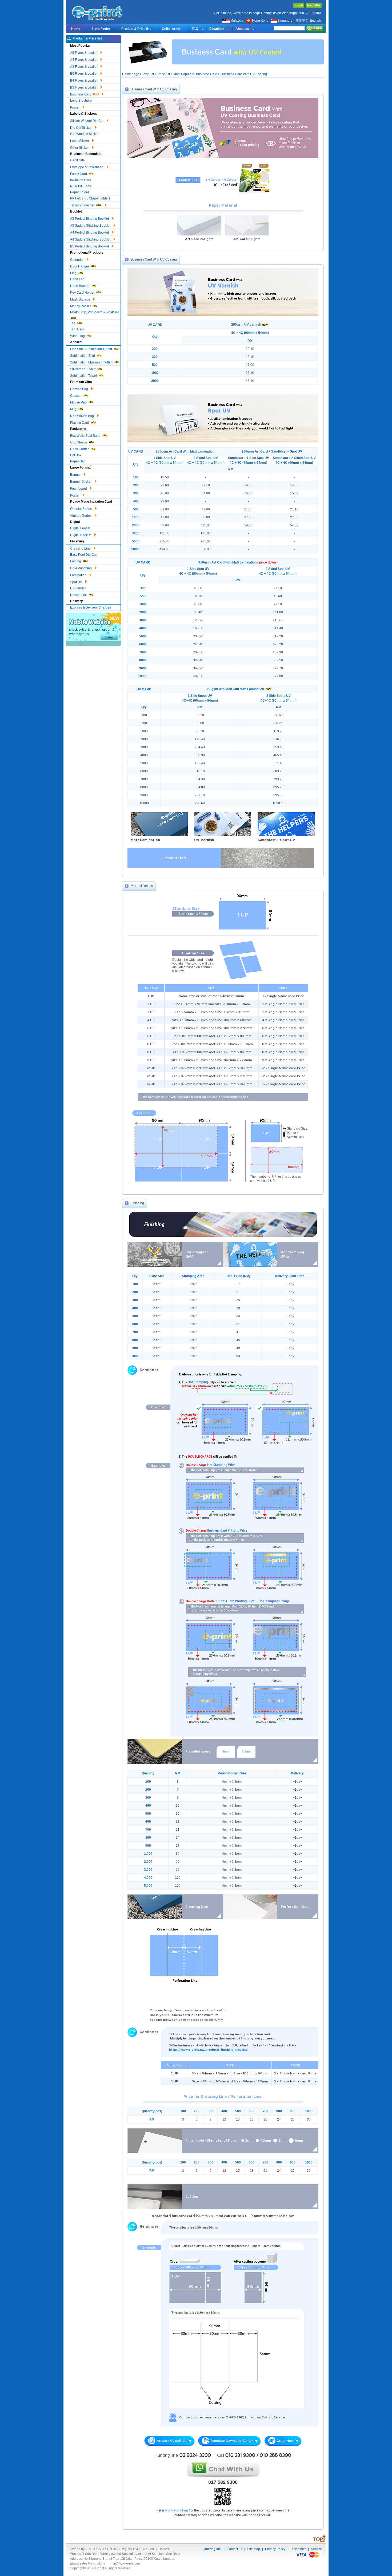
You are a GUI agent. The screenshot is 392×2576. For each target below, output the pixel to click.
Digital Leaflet (80, 528)
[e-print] (98, 20)
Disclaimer (298, 2549)
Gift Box (76, 455)
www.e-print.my (177, 2511)
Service (316, 2549)
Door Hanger (80, 266)
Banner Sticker (81, 482)
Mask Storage (81, 299)
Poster (75, 107)
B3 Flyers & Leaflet (84, 87)
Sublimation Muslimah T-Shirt (92, 362)
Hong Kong (261, 21)
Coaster (76, 396)
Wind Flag (78, 336)
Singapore (285, 21)
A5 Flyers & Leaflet (84, 53)
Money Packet (81, 306)
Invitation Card (81, 180)
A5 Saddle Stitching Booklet (91, 226)
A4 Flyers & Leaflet (84, 60)
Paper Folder (80, 192)
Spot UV (77, 582)
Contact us (234, 2549)
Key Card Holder (83, 293)
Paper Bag (78, 461)
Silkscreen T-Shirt (83, 369)
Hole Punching (81, 568)
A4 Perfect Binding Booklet (90, 233)
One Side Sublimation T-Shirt (91, 349)
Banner (76, 475)
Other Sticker (80, 148)
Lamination (79, 575)
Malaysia (237, 21)
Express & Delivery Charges (91, 607)
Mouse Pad (79, 402)
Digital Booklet (81, 535)
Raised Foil (79, 595)
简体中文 (302, 21)
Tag (73, 323)
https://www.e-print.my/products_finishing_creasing (208, 2050)
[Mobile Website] (93, 645)
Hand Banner (80, 286)
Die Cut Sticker (81, 128)
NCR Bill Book (81, 186)
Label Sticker (80, 141)
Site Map (254, 2549)
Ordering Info (212, 2549)
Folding (76, 561)
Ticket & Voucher (83, 205)
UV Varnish (78, 588)
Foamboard (79, 489)
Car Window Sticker (84, 134)
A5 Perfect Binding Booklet (90, 219)
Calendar (77, 260)
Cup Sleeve (79, 442)
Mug (74, 409)
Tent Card (77, 329)
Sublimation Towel (84, 376)
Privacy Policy (275, 2549)
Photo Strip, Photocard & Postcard (95, 312)
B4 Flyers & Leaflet (84, 81)
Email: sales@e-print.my (87, 2563)
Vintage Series (81, 516)
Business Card (81, 94)
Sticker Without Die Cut (87, 121)
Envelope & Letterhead (87, 167)
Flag (74, 273)
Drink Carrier (80, 449)
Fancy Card (79, 174)
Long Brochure (81, 101)
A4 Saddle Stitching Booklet (91, 239)
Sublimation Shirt (83, 356)
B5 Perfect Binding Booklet (90, 246)
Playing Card (80, 423)
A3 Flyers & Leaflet (84, 67)
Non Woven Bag (82, 416)
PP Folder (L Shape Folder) (90, 198)
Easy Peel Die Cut (83, 555)
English (315, 21)
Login (299, 5)
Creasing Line (81, 549)
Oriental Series (81, 509)
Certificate (77, 160)
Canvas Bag (79, 389)
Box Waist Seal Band (86, 436)
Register (314, 5)
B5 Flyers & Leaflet (84, 74)
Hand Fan (77, 279)
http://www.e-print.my (126, 2563)
